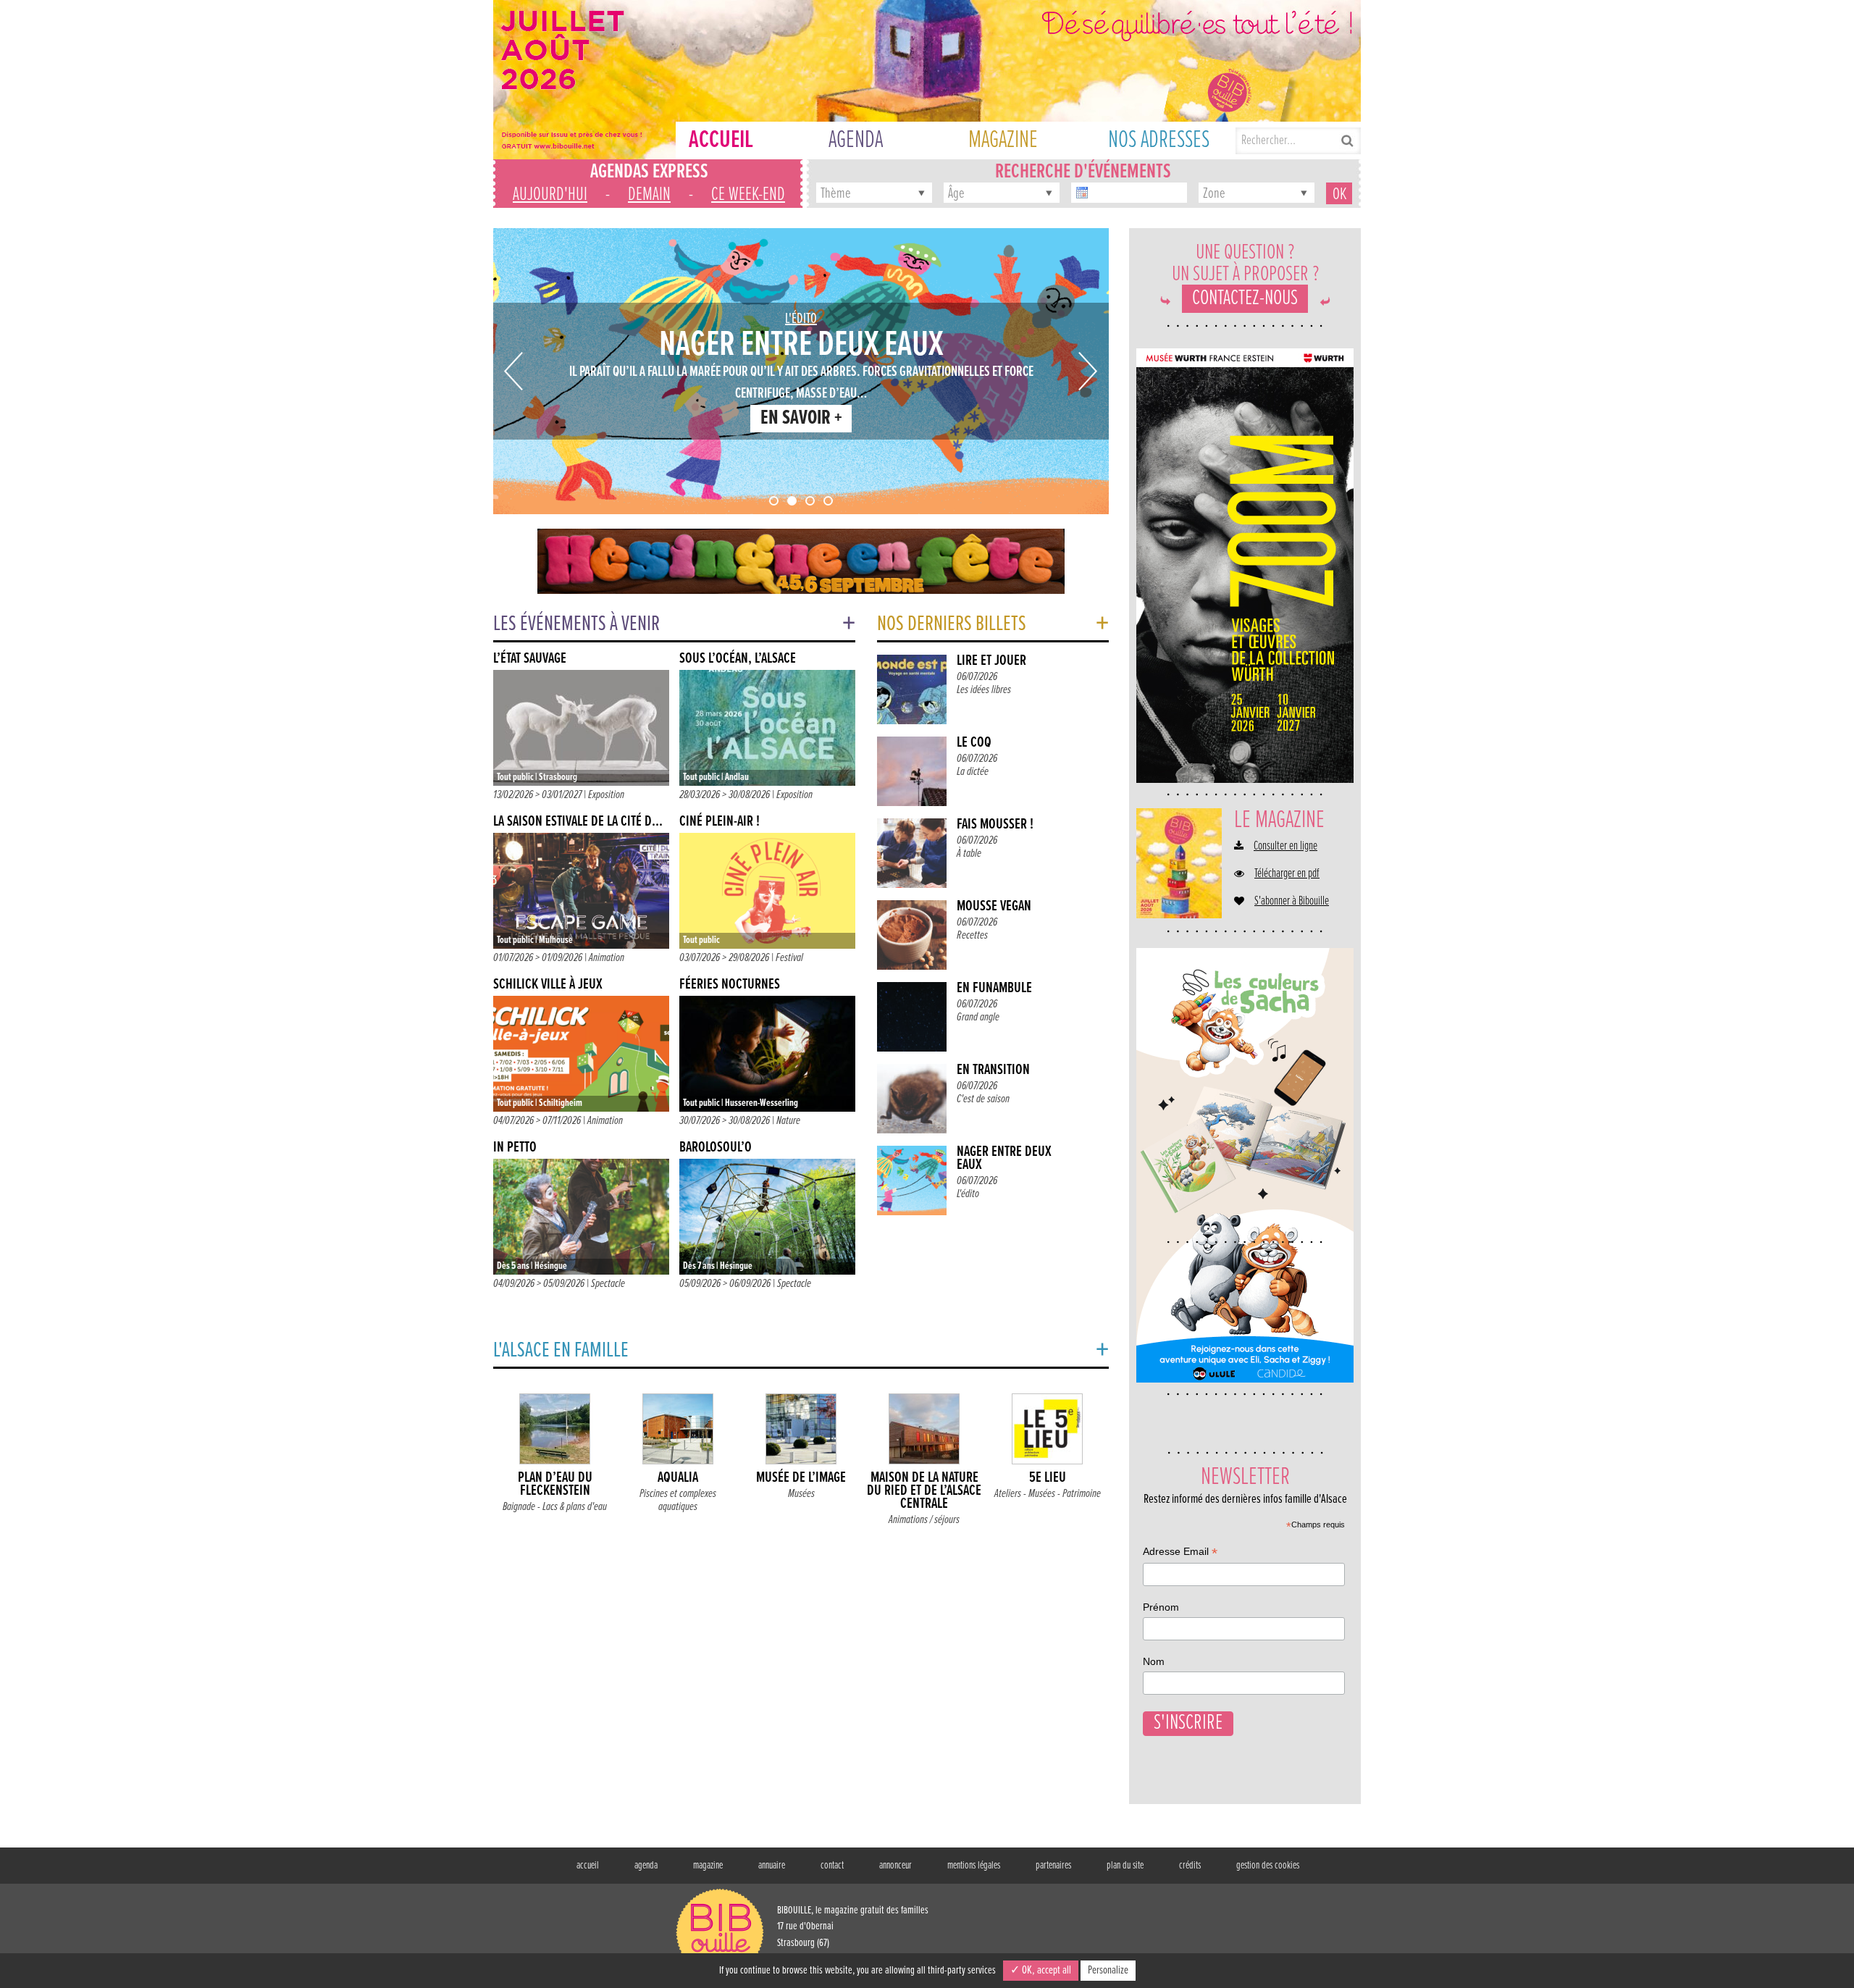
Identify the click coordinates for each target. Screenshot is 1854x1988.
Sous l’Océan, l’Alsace (738, 659)
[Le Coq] (912, 771)
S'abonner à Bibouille (1292, 902)
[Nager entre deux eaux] (912, 1180)
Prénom (1161, 1607)
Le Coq (974, 743)
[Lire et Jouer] (912, 689)
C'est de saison (983, 1099)
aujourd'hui (550, 195)
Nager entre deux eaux (1004, 1158)
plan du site (1125, 1866)
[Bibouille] (801, 561)
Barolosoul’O (716, 1148)
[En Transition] (912, 1099)
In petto (515, 1148)
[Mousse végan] (912, 935)
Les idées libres (984, 690)
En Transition (993, 1070)
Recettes (972, 935)
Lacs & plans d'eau (575, 1507)
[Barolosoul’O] (767, 1217)
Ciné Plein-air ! (720, 822)
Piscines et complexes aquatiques (678, 1500)
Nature (788, 1121)
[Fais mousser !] (912, 853)
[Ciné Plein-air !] (767, 891)
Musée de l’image (801, 1478)
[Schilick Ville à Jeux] (581, 1054)
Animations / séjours (924, 1520)
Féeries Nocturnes (730, 985)
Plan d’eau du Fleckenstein (555, 1484)
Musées (801, 1494)
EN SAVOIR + (801, 419)
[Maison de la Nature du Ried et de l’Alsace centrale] (924, 1432)
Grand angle (978, 1017)
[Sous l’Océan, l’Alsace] (767, 728)
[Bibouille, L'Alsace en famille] (927, 80)
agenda (646, 1866)
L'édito (801, 319)
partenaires (1053, 1866)
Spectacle (608, 1284)
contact (832, 1866)
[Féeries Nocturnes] (767, 1054)
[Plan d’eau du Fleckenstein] (555, 1432)
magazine (708, 1866)
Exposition (606, 795)
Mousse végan (994, 906)
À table (969, 854)
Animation (607, 958)
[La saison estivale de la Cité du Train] (581, 891)
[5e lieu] (1047, 1432)
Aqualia (678, 1478)
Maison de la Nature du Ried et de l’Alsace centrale (924, 1491)
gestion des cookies (1268, 1866)
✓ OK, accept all (1041, 1970)
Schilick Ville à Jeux (548, 985)
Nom (1154, 1661)
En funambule (994, 988)
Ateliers (1008, 1494)
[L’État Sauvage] (581, 728)
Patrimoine (1082, 1494)
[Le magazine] (1179, 863)
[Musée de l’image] (801, 1432)
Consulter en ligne (1285, 847)
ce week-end (748, 195)
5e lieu (1048, 1478)
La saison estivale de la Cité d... (578, 822)
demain (649, 195)
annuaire (772, 1866)
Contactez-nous (1245, 299)
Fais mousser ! (995, 825)
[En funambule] (912, 1017)
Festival (789, 958)
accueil (588, 1866)
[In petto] (581, 1217)
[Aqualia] (678, 1432)
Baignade (519, 1507)
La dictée (973, 772)
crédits (1190, 1866)
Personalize (1108, 1970)
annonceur (895, 1866)
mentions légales (974, 1866)
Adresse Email (1180, 1553)
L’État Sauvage (530, 659)
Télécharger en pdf (1287, 874)
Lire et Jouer (991, 661)
